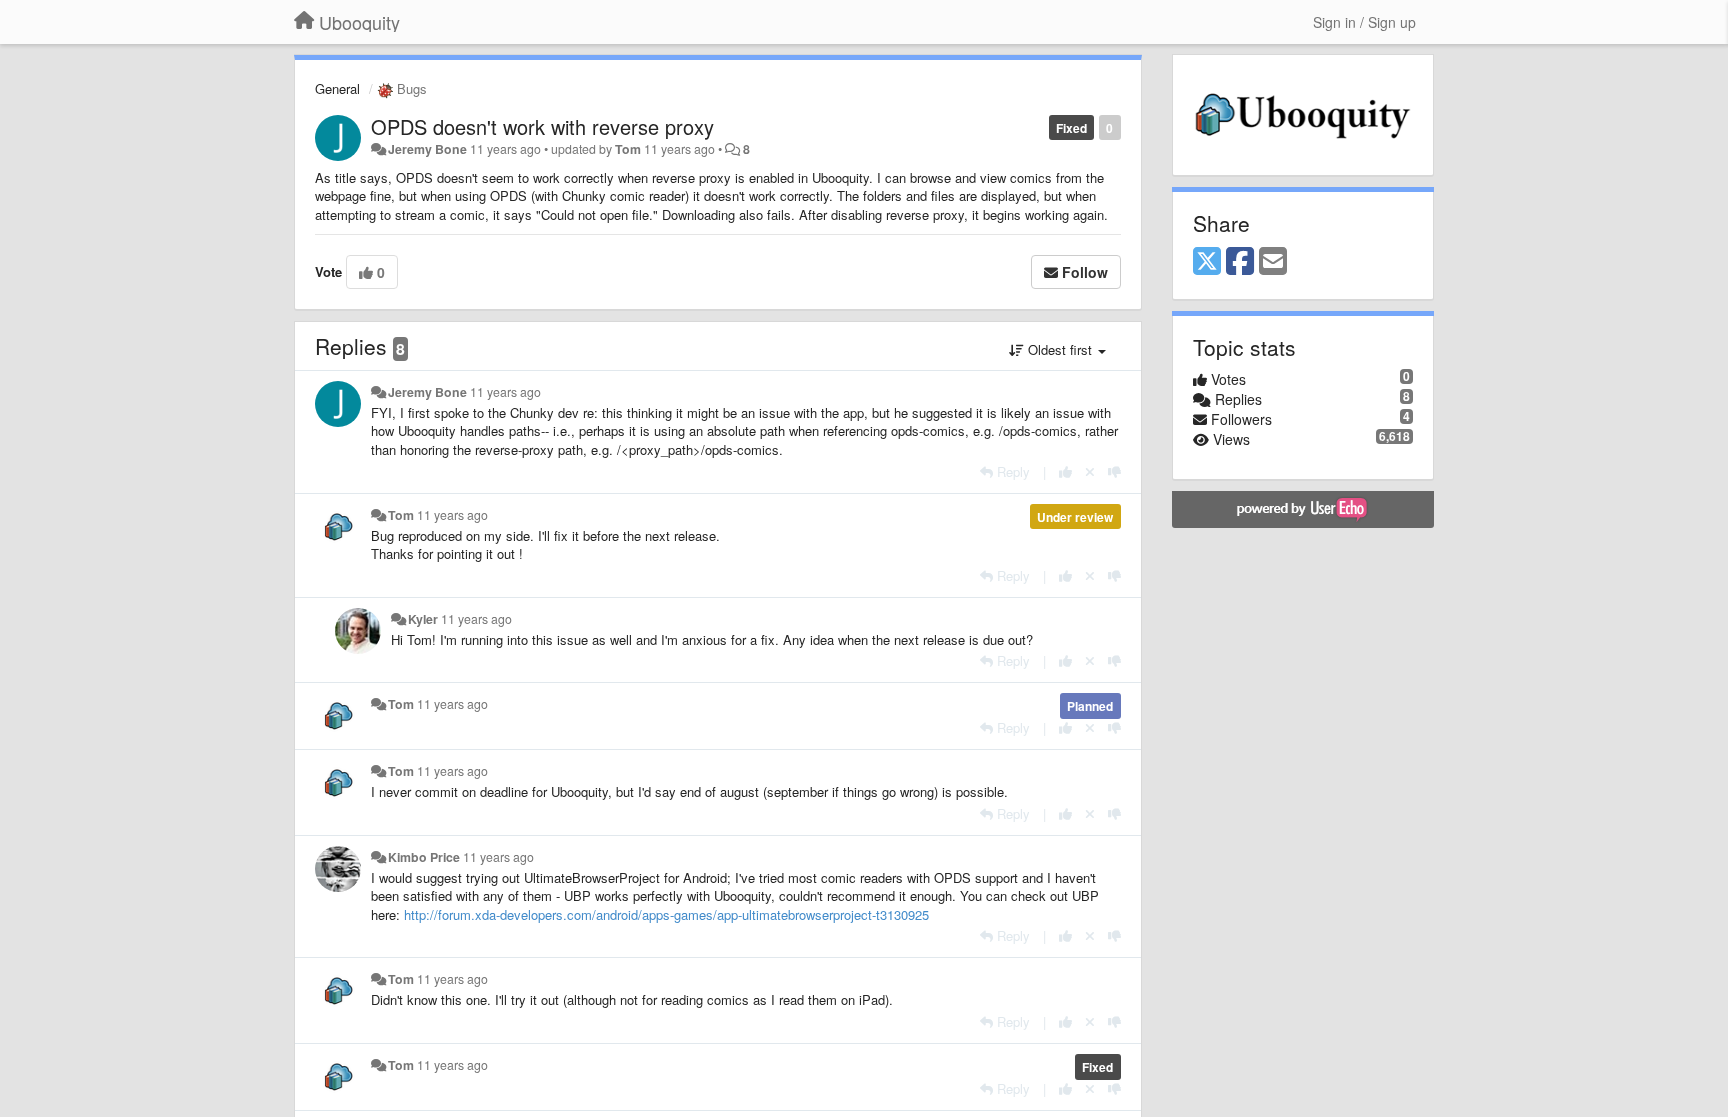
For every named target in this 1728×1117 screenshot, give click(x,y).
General (337, 88)
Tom (628, 149)
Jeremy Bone (427, 149)
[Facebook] (1240, 262)
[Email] (1273, 262)
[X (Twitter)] (1207, 262)
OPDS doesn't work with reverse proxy (542, 126)
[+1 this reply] (1065, 471)
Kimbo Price (424, 857)
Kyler (423, 619)
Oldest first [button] (1060, 349)
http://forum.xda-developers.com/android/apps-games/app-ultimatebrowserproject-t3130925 (666, 914)
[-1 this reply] (1114, 471)
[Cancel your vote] (1090, 471)
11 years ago (505, 392)
